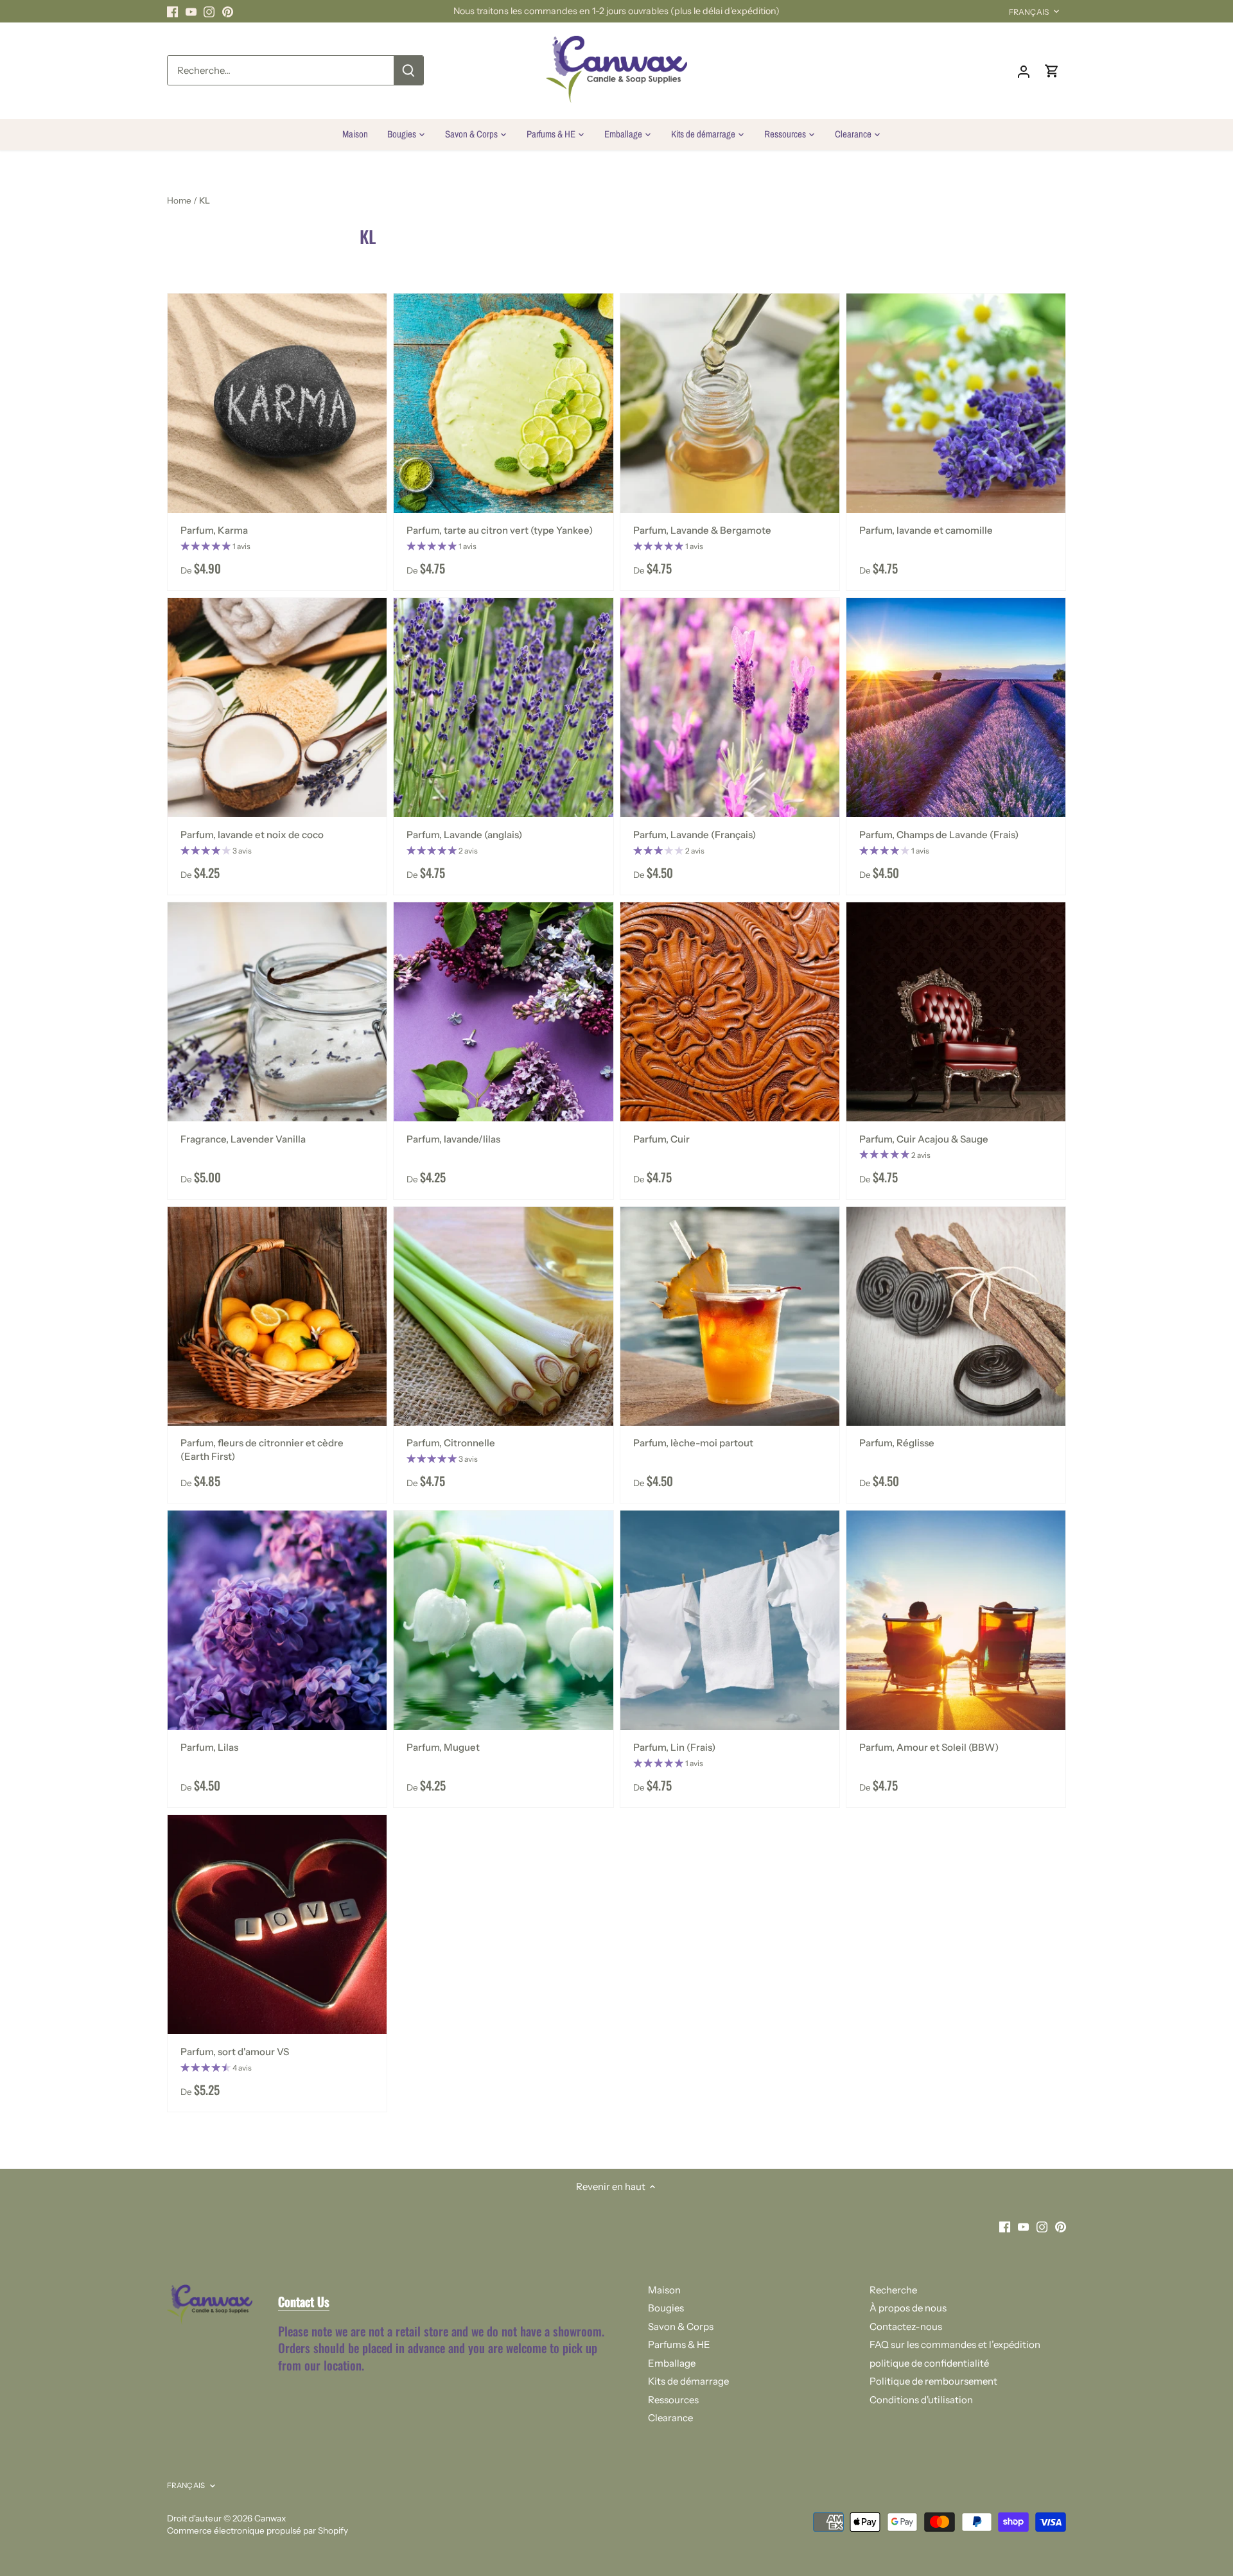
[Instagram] (1057, 2513)
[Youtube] (1039, 2513)
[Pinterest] (1076, 2513)
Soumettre (1142, 2474)
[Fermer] (1189, 2364)
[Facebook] (1020, 2513)
